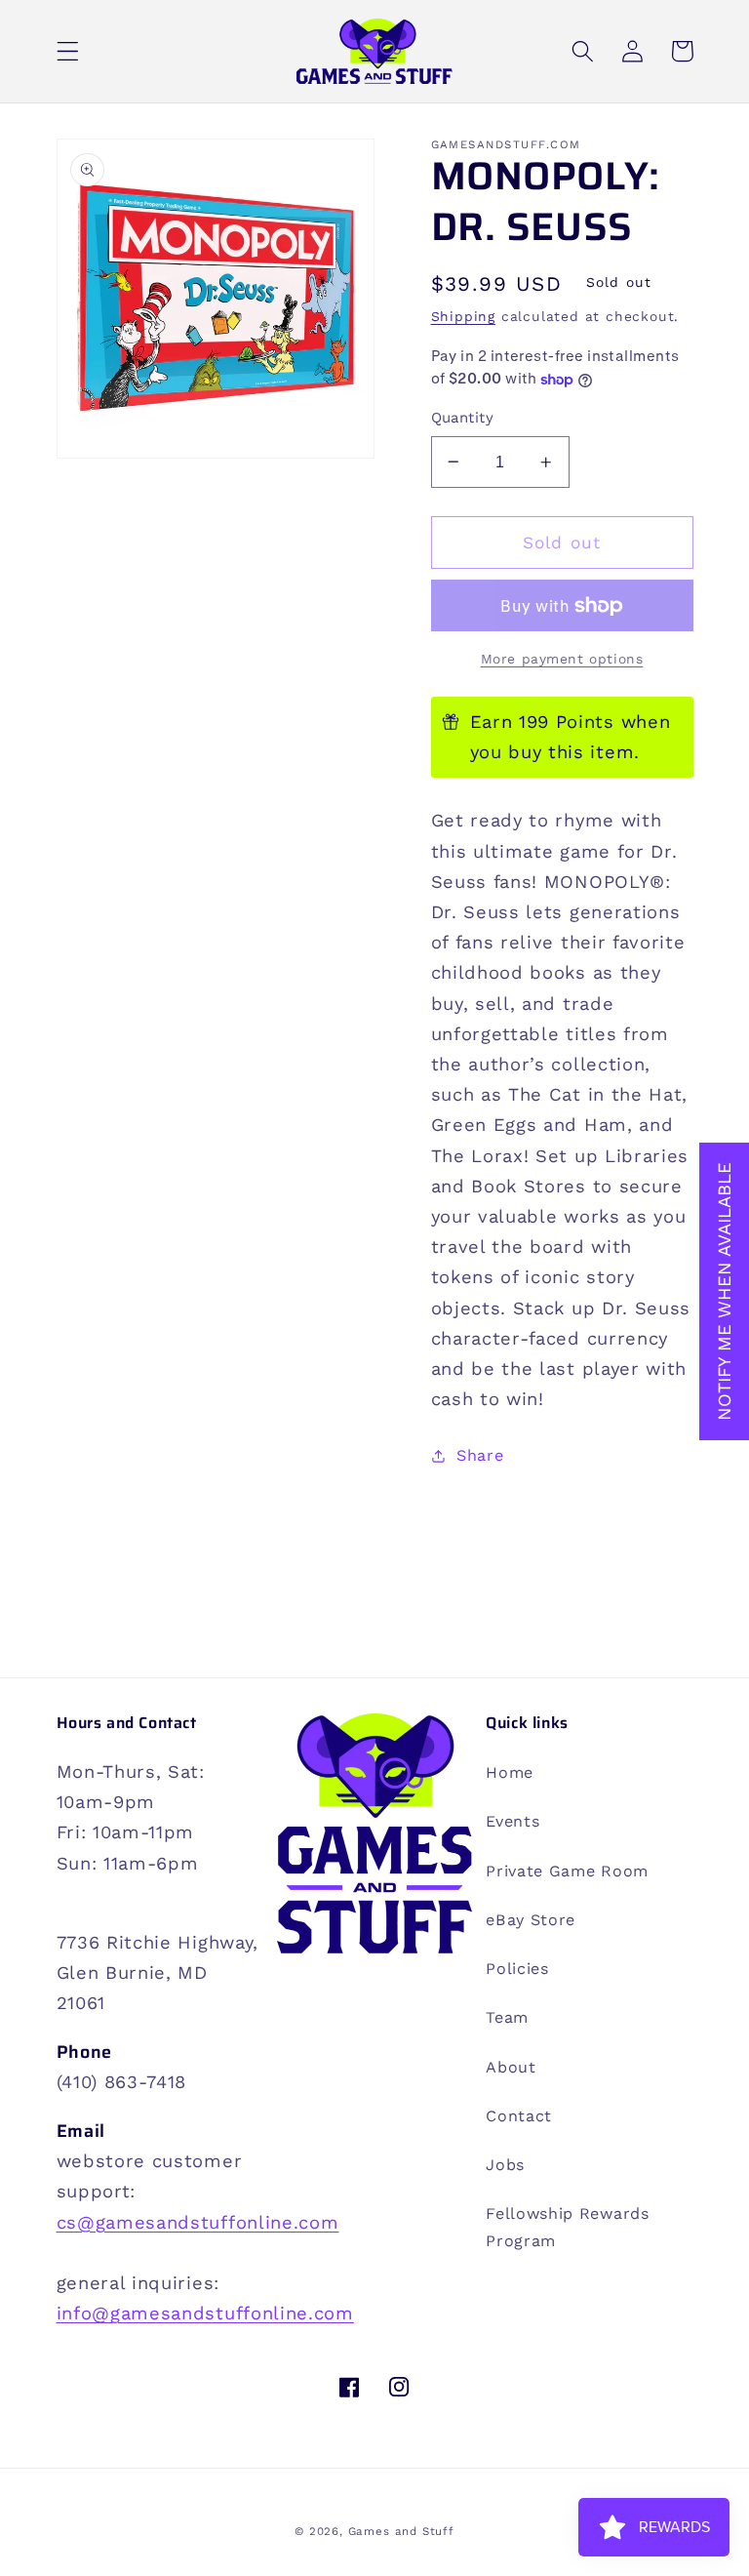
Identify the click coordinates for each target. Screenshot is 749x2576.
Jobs (505, 2165)
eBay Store (531, 1920)
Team (507, 2017)
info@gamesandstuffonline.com (205, 2313)
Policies (517, 1969)
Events (512, 1821)
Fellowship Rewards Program (567, 2227)
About (511, 2067)
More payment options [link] (562, 659)
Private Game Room (567, 1871)
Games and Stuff (401, 2531)
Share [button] (480, 1455)
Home (510, 1772)
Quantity (463, 418)
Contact (519, 2116)
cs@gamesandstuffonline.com (198, 2222)
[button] (68, 51)
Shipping (463, 316)
